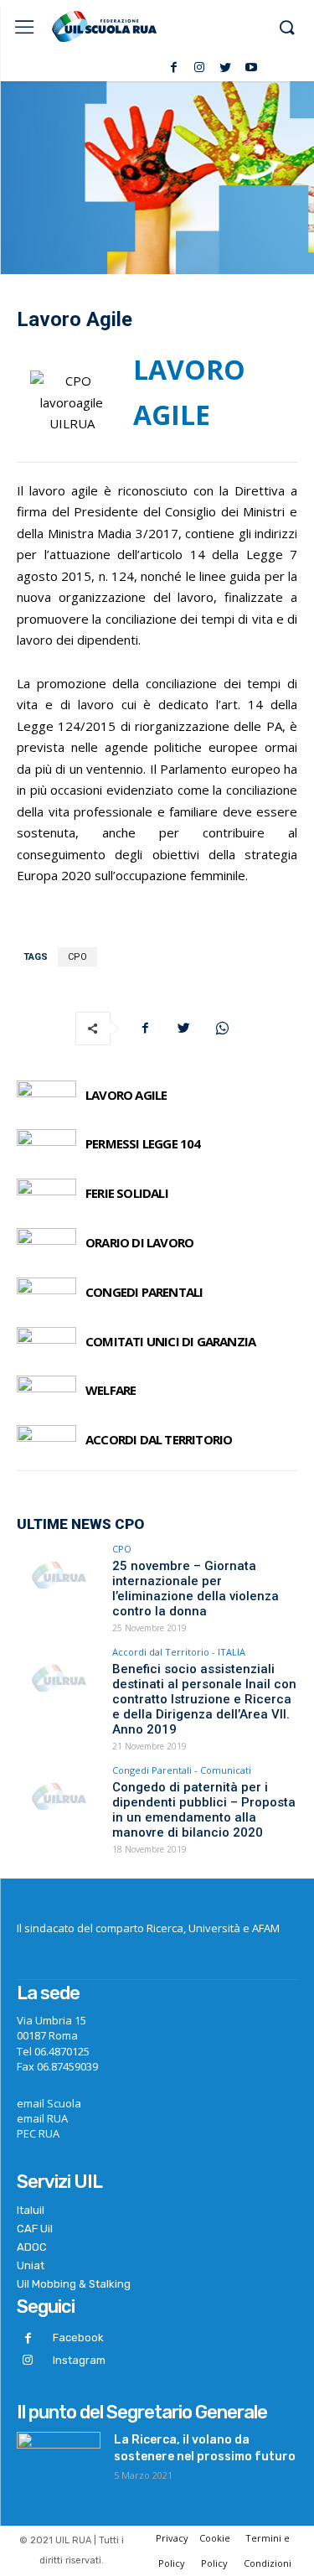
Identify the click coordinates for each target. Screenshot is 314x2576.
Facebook (78, 2338)
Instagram (79, 2360)
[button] (286, 29)
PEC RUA (38, 2133)
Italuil (31, 2210)
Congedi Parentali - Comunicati (182, 1770)
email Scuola (49, 2103)
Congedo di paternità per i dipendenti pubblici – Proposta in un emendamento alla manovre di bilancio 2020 (204, 1810)
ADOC (32, 2247)
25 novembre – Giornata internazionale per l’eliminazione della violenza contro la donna (196, 1589)
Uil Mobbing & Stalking (74, 2284)
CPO (77, 957)
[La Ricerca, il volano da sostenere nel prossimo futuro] (59, 2461)
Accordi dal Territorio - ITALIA (179, 1652)
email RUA (42, 2118)
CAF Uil (35, 2229)
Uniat (31, 2265)
